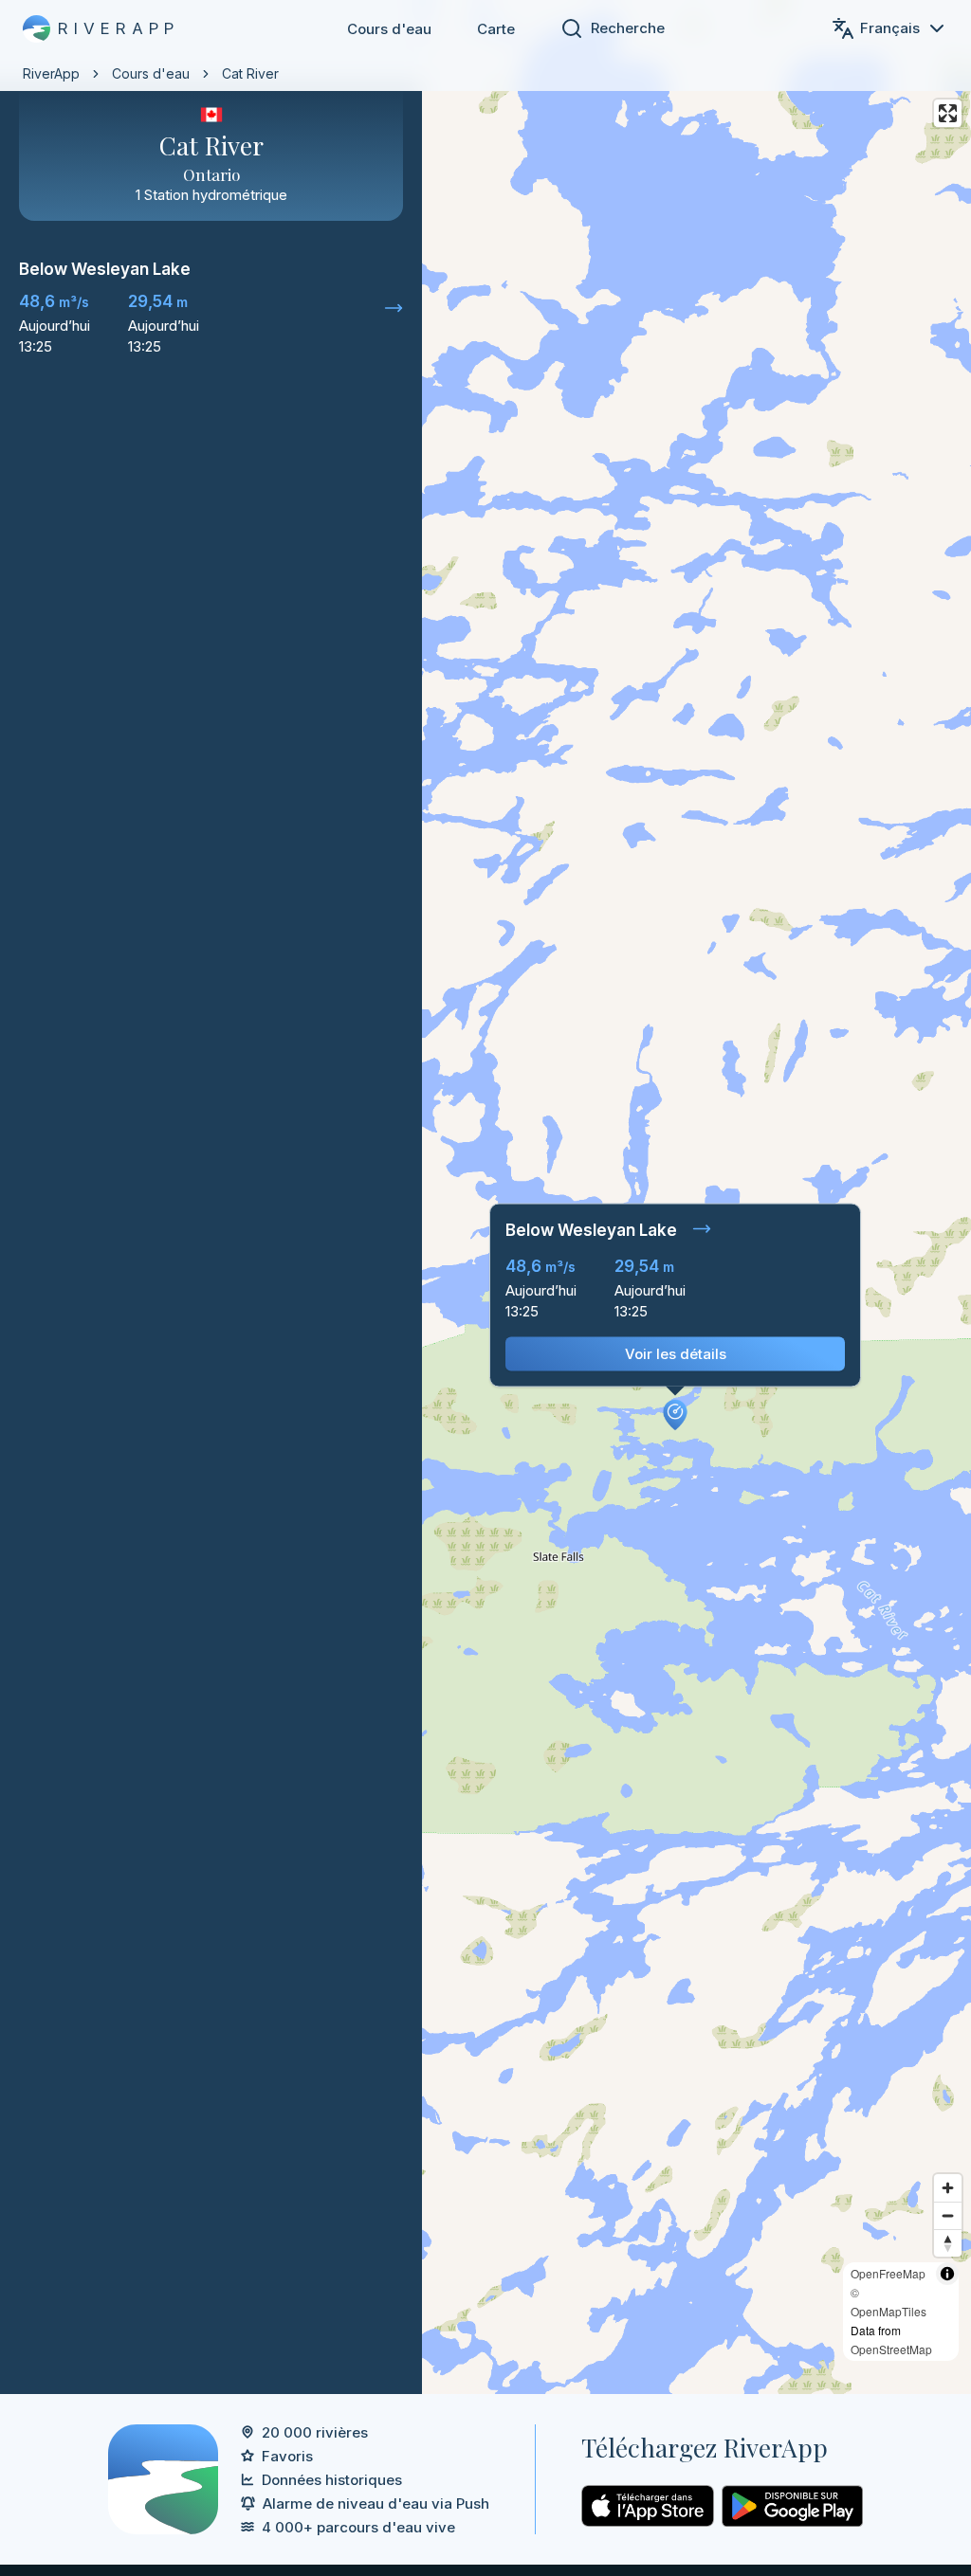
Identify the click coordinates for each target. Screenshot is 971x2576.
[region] (485, 1197)
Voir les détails (676, 1354)
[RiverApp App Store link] (648, 2506)
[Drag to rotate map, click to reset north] (948, 2243)
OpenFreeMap (888, 2273)
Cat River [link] (250, 73)
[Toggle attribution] (947, 2274)
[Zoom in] (948, 2188)
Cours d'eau (389, 29)
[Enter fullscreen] (948, 113)
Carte (496, 29)
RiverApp (51, 73)
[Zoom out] (948, 2215)
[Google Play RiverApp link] (792, 2506)
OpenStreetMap (891, 2349)
